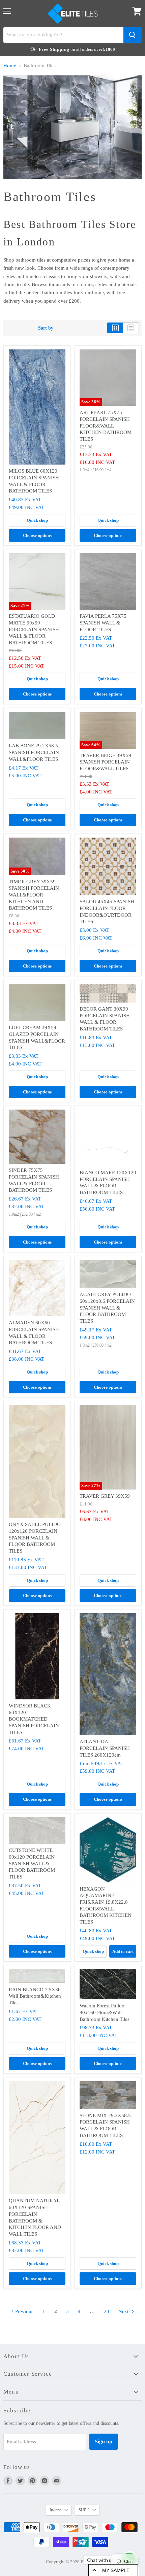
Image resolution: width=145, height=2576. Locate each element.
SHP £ (84, 2510)
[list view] (131, 328)
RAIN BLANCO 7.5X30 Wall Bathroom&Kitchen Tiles (35, 1996)
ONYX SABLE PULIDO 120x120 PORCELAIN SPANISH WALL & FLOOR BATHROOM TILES (35, 1538)
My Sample (116, 2570)
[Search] (133, 35)
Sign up (104, 2442)
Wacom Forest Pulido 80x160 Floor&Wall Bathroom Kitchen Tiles (105, 2012)
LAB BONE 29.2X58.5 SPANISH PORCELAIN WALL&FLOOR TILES (34, 752)
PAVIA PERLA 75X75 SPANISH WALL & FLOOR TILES (103, 623)
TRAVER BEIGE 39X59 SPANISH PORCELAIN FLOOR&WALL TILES (105, 762)
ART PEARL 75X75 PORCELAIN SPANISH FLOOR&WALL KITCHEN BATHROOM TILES (106, 426)
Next (124, 2311)
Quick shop (37, 520)
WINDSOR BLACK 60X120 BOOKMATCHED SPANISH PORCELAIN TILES (34, 1719)
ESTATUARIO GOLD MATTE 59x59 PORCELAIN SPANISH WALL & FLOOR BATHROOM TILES (34, 629)
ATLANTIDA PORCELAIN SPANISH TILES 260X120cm (105, 1748)
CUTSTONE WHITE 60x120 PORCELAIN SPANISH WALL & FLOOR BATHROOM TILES (32, 1863)
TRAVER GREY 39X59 (105, 1496)
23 (107, 2311)
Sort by (46, 328)
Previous (24, 2311)
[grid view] (115, 328)
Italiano (55, 2510)
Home (10, 66)
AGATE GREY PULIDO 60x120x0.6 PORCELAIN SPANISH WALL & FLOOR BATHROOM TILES (107, 1308)
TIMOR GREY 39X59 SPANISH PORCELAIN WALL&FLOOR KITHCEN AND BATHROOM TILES (34, 895)
